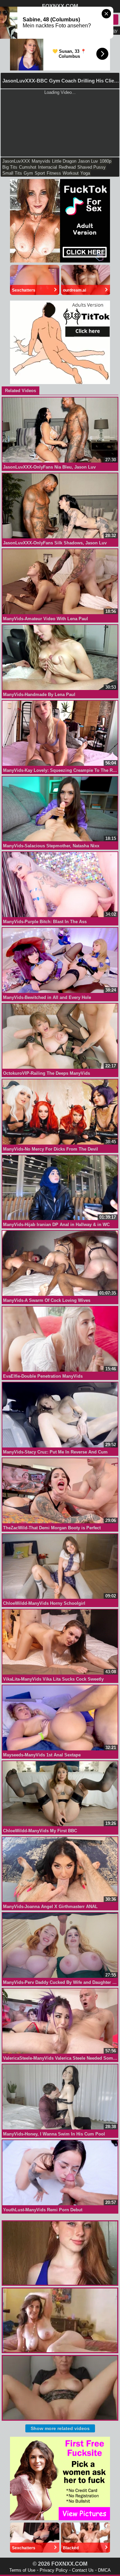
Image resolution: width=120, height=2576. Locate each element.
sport (40, 173)
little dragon (64, 161)
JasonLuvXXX (16, 161)
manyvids (41, 161)
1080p (105, 161)
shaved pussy (91, 167)
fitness (54, 173)
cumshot (28, 167)
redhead (67, 167)
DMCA (104, 2570)
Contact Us (83, 2570)
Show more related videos (60, 2428)
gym (28, 173)
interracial (47, 167)
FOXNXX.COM (60, 6)
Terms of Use (22, 2570)
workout (71, 173)
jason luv (88, 161)
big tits (10, 167)
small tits (12, 173)
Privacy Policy (54, 2570)
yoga (85, 173)
